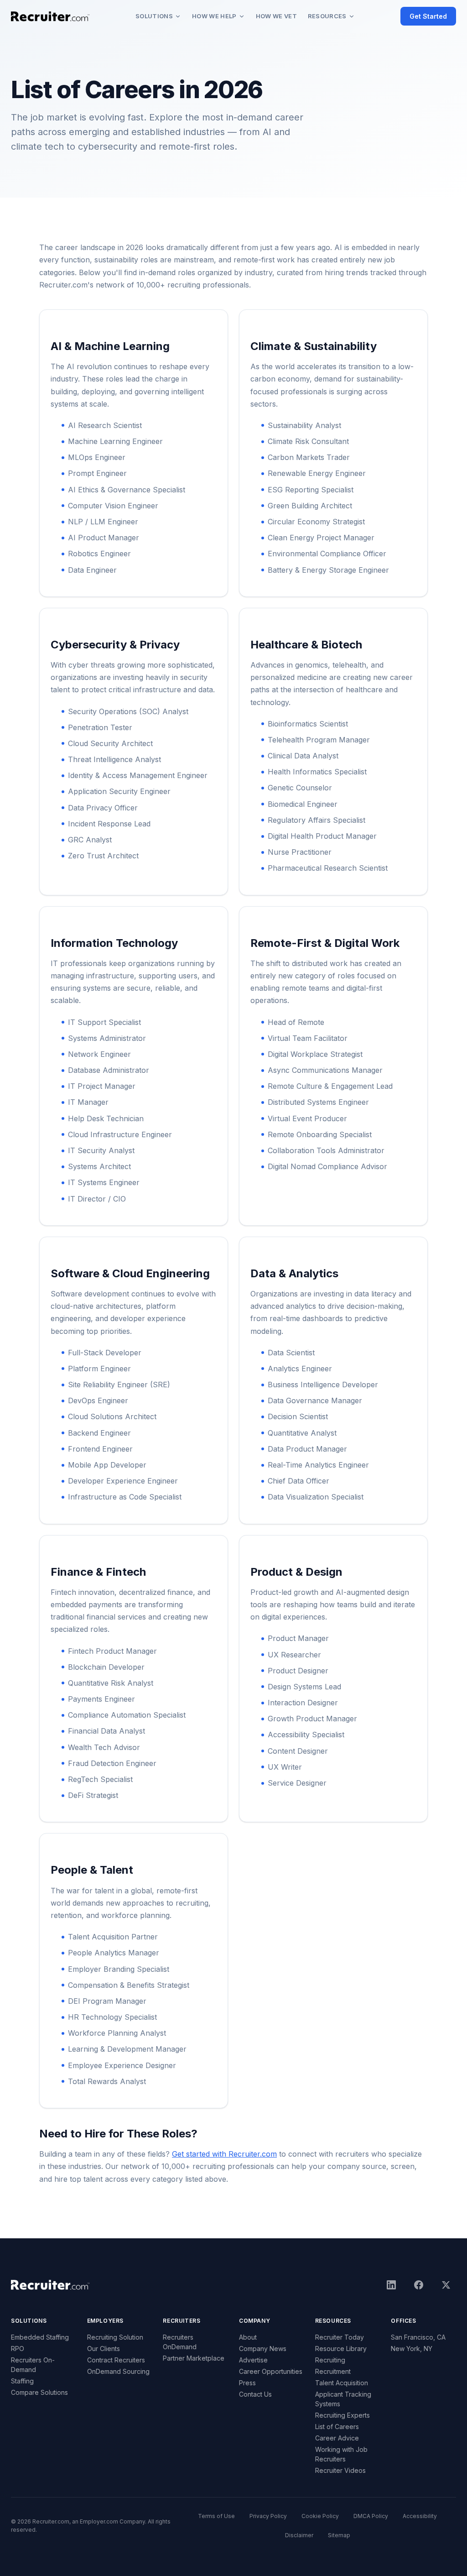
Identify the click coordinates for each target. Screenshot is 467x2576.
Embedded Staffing (40, 2337)
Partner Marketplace (194, 2358)
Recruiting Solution (115, 2337)
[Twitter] (446, 2285)
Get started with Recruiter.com (224, 2154)
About (248, 2337)
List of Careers (337, 2427)
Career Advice (337, 2438)
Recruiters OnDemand (180, 2342)
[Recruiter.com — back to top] (50, 16)
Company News (263, 2349)
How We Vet (276, 16)
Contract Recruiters (116, 2360)
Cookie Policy (320, 2516)
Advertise (253, 2360)
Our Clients (104, 2349)
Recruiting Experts (342, 2415)
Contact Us (255, 2394)
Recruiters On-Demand (33, 2365)
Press (247, 2383)
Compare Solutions (39, 2392)
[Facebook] (419, 2285)
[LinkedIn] (391, 2285)
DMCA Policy (371, 2516)
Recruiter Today (340, 2337)
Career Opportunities (271, 2371)
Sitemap (339, 2535)
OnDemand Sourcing (118, 2371)
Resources (327, 16)
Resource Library (341, 2349)
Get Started (428, 16)
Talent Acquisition (342, 2383)
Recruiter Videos (340, 2470)
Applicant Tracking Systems (343, 2399)
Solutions (154, 16)
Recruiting (330, 2360)
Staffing (22, 2381)
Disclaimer (299, 2535)
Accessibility (420, 2516)
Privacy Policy (268, 2516)
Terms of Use (216, 2516)
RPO (18, 2349)
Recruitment (333, 2371)
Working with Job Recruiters (341, 2454)
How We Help (214, 16)
